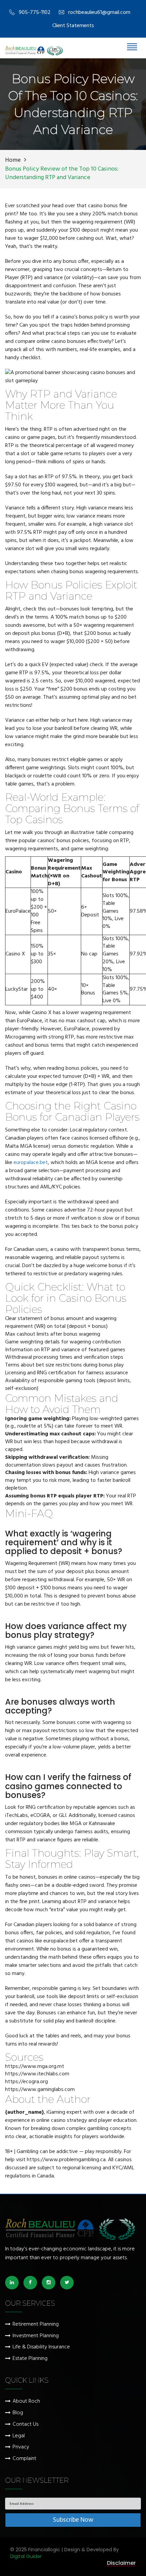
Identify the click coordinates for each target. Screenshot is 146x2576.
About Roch (26, 2401)
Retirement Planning (36, 2325)
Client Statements (73, 26)
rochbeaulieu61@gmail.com (99, 13)
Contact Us (25, 2425)
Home (13, 160)
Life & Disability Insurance (41, 2347)
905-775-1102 (35, 13)
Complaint (24, 2459)
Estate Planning (30, 2359)
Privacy (21, 2447)
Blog (18, 2413)
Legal (19, 2436)
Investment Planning (36, 2336)
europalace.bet (31, 1163)
